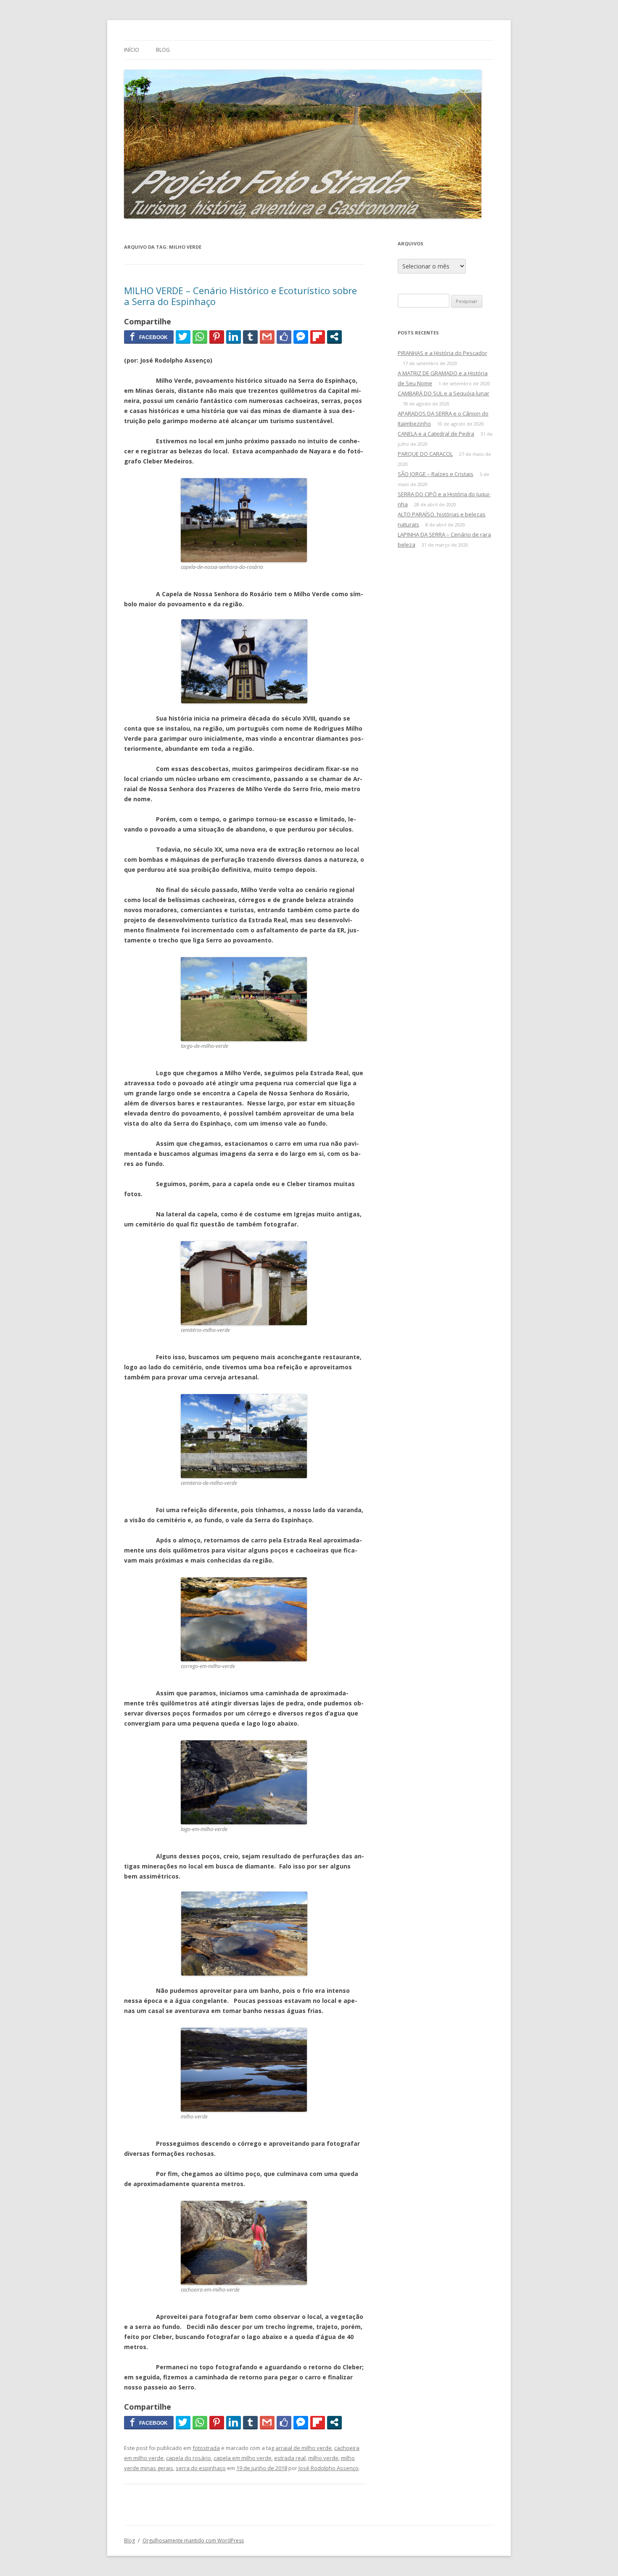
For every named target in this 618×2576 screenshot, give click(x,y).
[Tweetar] (183, 337)
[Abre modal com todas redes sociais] (334, 337)
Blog (163, 50)
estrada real (290, 2458)
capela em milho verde (243, 2458)
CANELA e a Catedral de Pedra (436, 434)
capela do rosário (189, 2458)
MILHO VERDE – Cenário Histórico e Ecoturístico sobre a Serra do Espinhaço (240, 296)
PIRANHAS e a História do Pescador (442, 353)
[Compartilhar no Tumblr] (250, 337)
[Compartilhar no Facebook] (149, 337)
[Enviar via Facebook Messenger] (301, 337)
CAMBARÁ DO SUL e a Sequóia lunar (444, 393)
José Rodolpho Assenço (329, 2468)
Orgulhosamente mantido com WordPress (193, 2540)
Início (132, 50)
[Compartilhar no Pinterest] (217, 337)
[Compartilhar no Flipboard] (318, 337)
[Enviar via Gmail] (267, 337)
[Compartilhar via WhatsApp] (200, 337)
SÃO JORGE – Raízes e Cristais (436, 474)
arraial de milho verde (304, 2448)
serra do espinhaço (201, 2468)
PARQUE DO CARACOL (425, 454)
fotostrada (206, 2448)
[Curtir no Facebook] (284, 337)
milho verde (323, 2458)
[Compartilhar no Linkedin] (234, 337)
